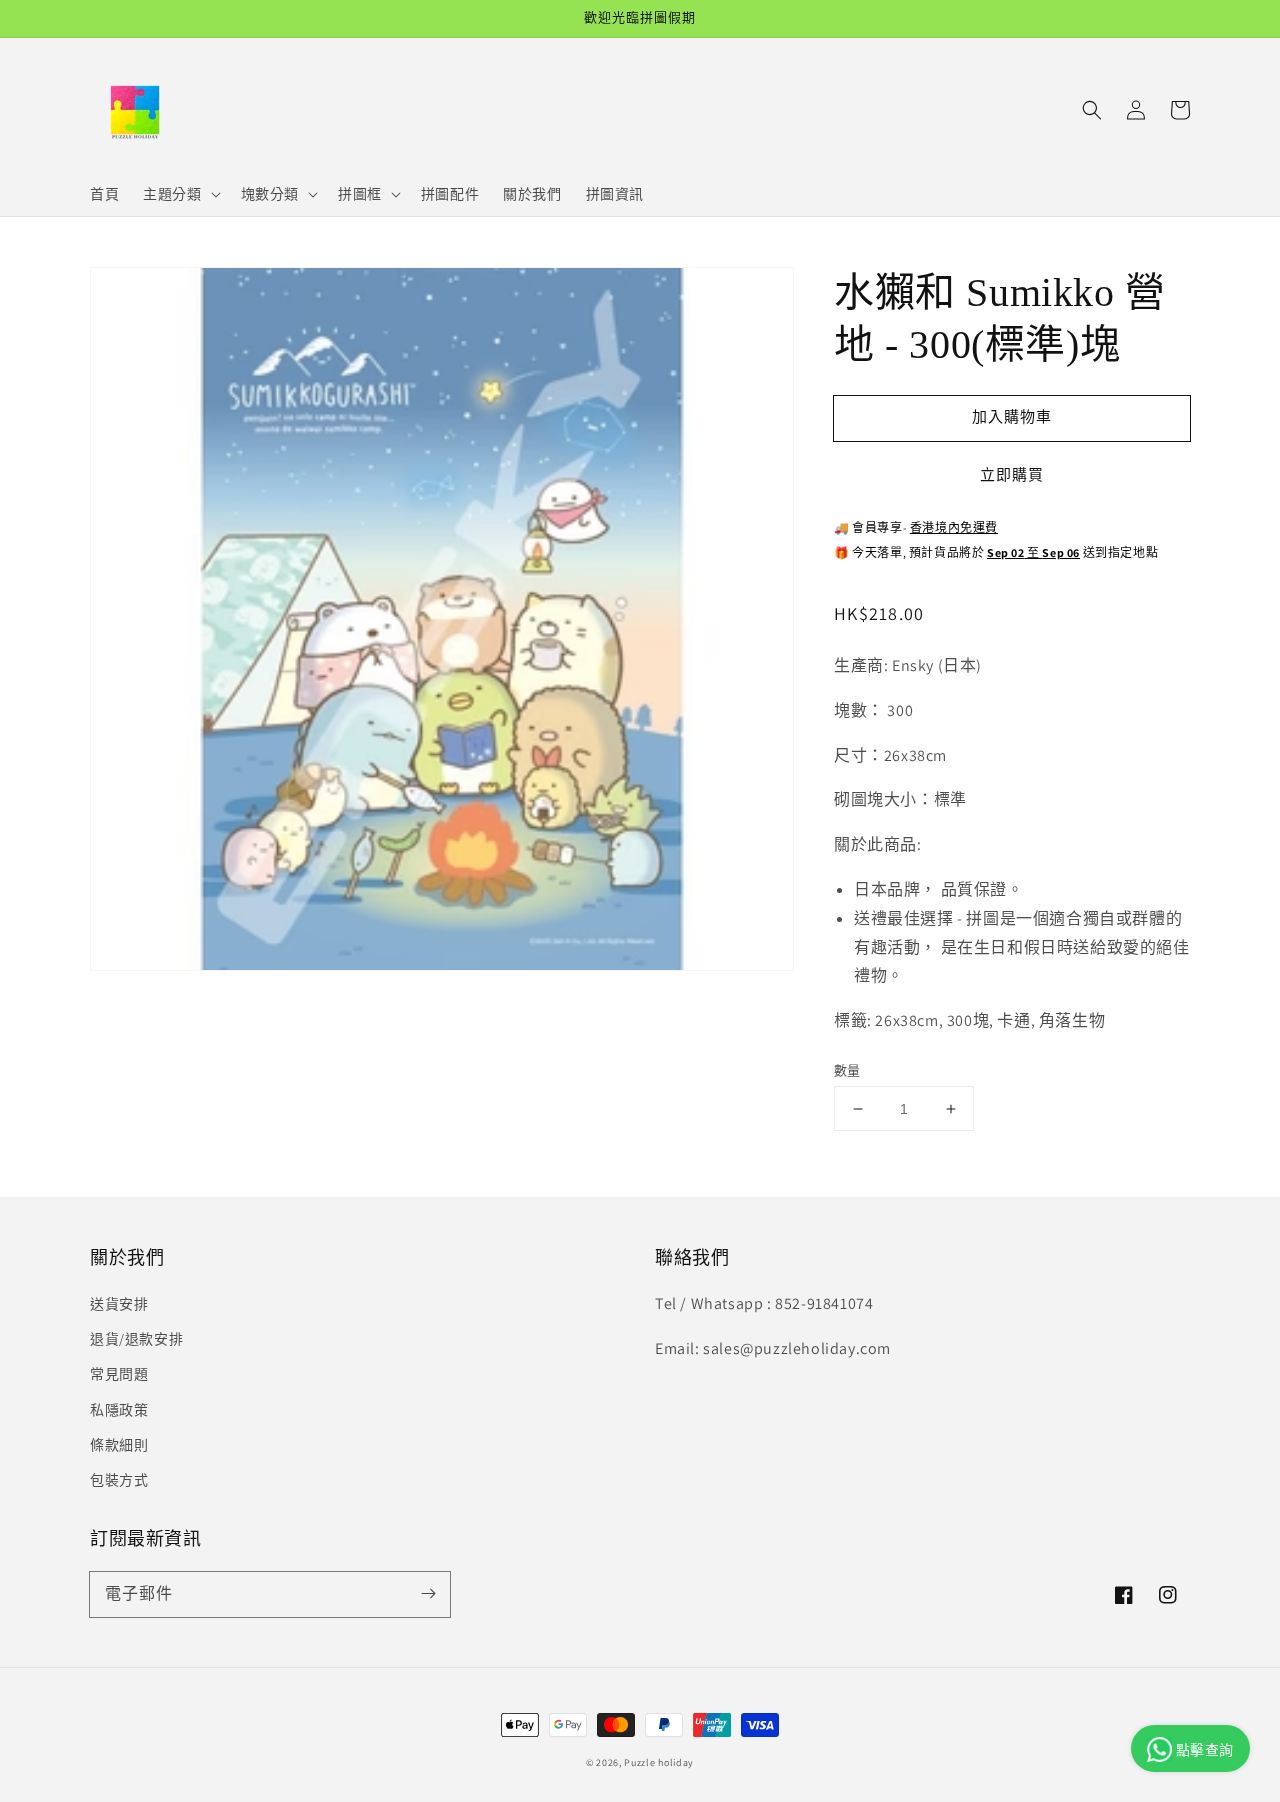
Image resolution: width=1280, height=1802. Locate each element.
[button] (1092, 110)
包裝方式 (119, 1480)
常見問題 (119, 1374)
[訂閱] (428, 1594)
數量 (847, 1070)
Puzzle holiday (659, 1762)
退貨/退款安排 (136, 1339)
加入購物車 (1012, 416)
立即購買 (1012, 474)
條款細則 (119, 1445)
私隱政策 (119, 1410)
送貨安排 (119, 1304)
